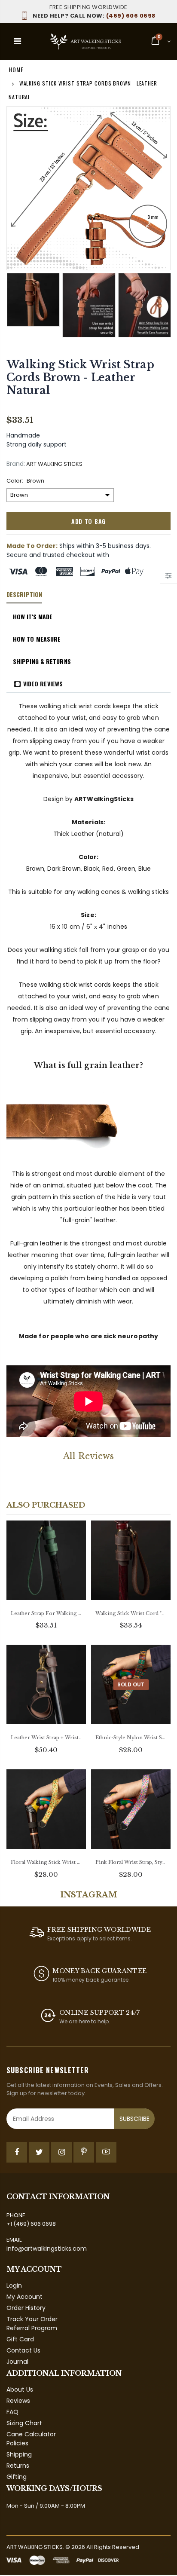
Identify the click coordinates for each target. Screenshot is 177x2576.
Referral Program (32, 2328)
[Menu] (17, 41)
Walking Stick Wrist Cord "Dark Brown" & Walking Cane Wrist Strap (131, 1613)
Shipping (19, 2454)
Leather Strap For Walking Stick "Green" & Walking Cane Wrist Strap (46, 1613)
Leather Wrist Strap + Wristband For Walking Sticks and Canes (46, 1738)
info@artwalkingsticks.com (47, 2249)
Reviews (18, 2401)
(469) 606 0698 (94, 16)
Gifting (17, 2477)
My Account (24, 2297)
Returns (18, 2466)
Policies (17, 2443)
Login (14, 2285)
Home (16, 69)
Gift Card (20, 2339)
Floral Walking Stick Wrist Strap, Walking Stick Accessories (46, 1862)
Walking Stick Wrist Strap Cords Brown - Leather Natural (80, 378)
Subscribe (134, 2119)
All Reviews (88, 1456)
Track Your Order (32, 2319)
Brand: (16, 464)
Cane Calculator (31, 2434)
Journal (17, 2362)
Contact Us (23, 2350)
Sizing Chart (24, 2423)
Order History (26, 2308)
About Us (20, 2389)
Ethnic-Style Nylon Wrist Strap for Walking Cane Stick (131, 1738)
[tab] (24, 595)
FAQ (12, 2412)
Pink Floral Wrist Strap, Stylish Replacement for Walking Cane (131, 1862)
